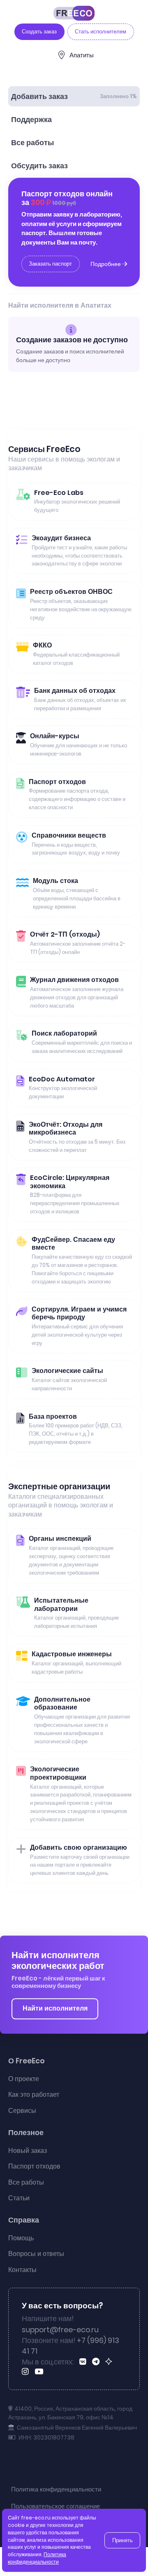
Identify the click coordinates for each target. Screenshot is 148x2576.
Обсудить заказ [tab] (39, 166)
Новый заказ (28, 2151)
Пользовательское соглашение (55, 2506)
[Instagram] (27, 2372)
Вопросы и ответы (36, 2254)
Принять (123, 2540)
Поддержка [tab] (31, 120)
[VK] (84, 2362)
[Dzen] (110, 2362)
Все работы (26, 2182)
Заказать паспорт (50, 264)
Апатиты (82, 55)
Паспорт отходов (34, 2166)
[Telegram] (97, 2362)
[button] (134, 2556)
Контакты (22, 2270)
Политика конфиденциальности (56, 2489)
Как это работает (34, 2094)
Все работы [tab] (32, 143)
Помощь (21, 2238)
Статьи (19, 2198)
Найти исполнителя (55, 2008)
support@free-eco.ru (60, 2330)
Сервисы (22, 2111)
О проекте (24, 2079)
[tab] (74, 96)
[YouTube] (40, 2372)
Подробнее (106, 264)
